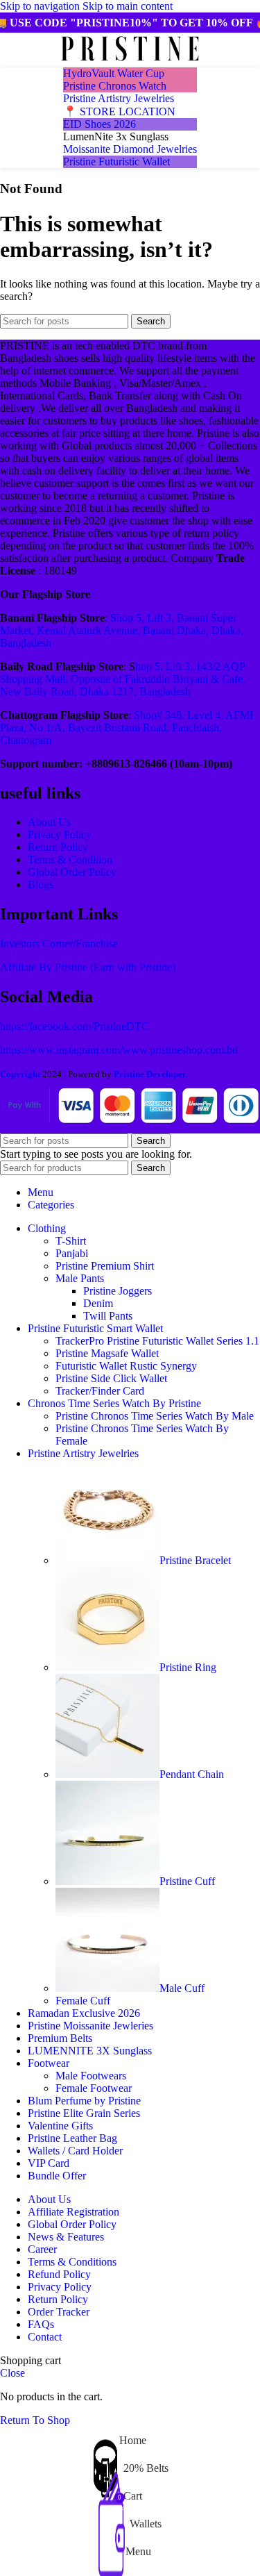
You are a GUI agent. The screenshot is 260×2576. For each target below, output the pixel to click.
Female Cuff (83, 2001)
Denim (98, 1303)
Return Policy (58, 847)
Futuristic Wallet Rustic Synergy (126, 1366)
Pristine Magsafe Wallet (107, 1353)
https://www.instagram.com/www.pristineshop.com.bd (119, 1050)
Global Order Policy (72, 872)
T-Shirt (71, 1241)
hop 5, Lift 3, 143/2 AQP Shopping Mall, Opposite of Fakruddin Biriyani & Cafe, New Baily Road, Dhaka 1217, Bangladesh (123, 679)
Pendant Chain (192, 1774)
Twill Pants (108, 1316)
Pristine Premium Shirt (105, 1266)
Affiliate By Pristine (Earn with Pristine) (88, 967)
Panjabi (72, 1253)
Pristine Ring (188, 1667)
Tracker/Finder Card (100, 1391)
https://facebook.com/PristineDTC (75, 1026)
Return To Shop (35, 2420)
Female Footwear (94, 2088)
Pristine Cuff (187, 1881)
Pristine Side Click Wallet (111, 1378)
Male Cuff (182, 1988)
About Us (49, 822)
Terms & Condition (70, 859)
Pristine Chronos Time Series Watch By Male (155, 1416)
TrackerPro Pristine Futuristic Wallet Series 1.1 (157, 1341)
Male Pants (80, 1278)
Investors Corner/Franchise (59, 944)
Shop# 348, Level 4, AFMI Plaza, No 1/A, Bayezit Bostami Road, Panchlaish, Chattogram (127, 728)
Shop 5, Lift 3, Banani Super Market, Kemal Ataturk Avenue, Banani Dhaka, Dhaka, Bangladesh (122, 630)
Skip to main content (128, 6)
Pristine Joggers (118, 1291)
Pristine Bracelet (195, 1560)
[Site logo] (130, 61)
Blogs (41, 884)
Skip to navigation (41, 6)
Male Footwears (91, 2076)
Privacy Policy (60, 834)
